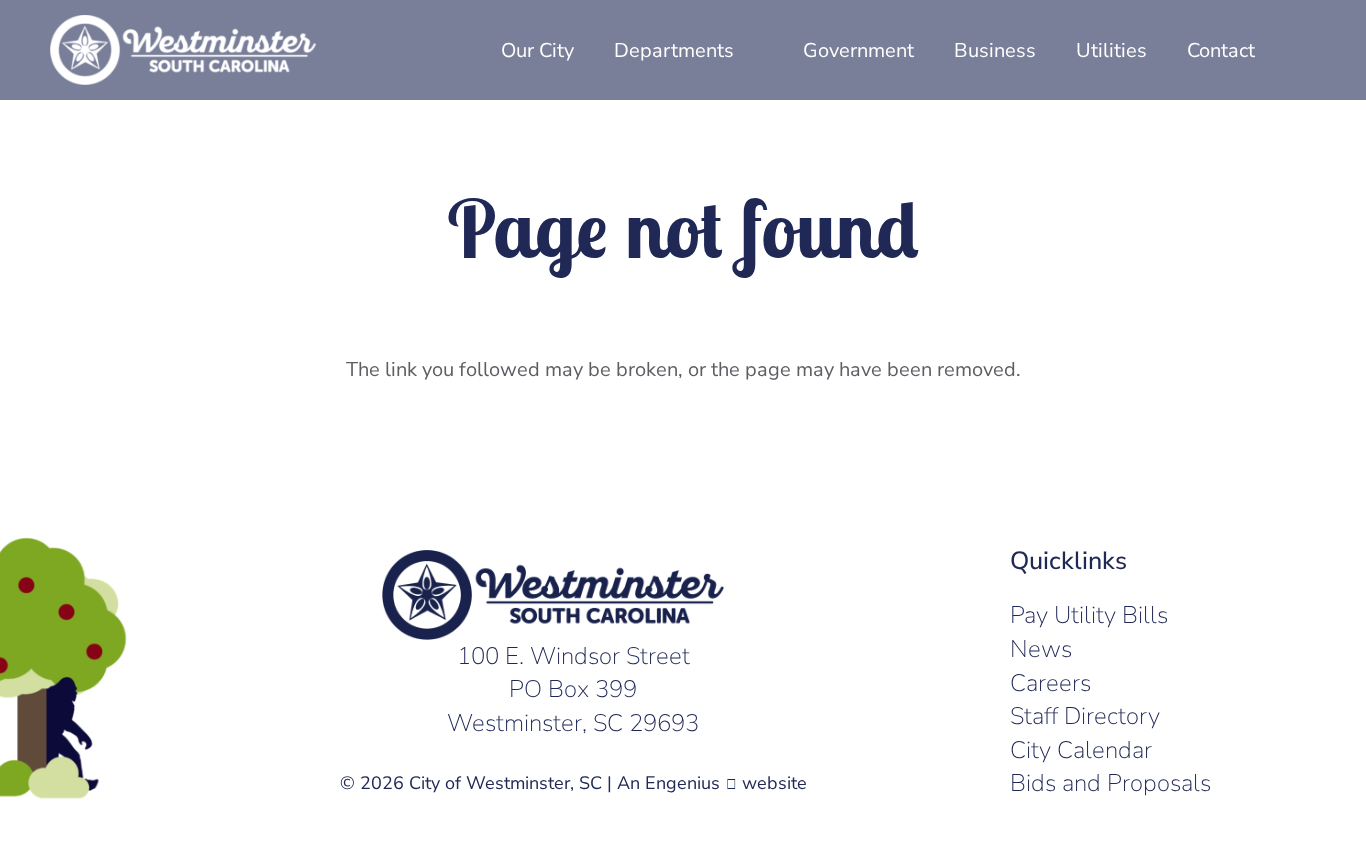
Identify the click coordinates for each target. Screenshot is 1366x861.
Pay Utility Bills (1089, 615)
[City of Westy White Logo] (183, 50)
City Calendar (1081, 750)
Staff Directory (1085, 716)
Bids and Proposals (1110, 783)
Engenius (682, 783)
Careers (1050, 683)
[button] (1301, 50)
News (1041, 649)
